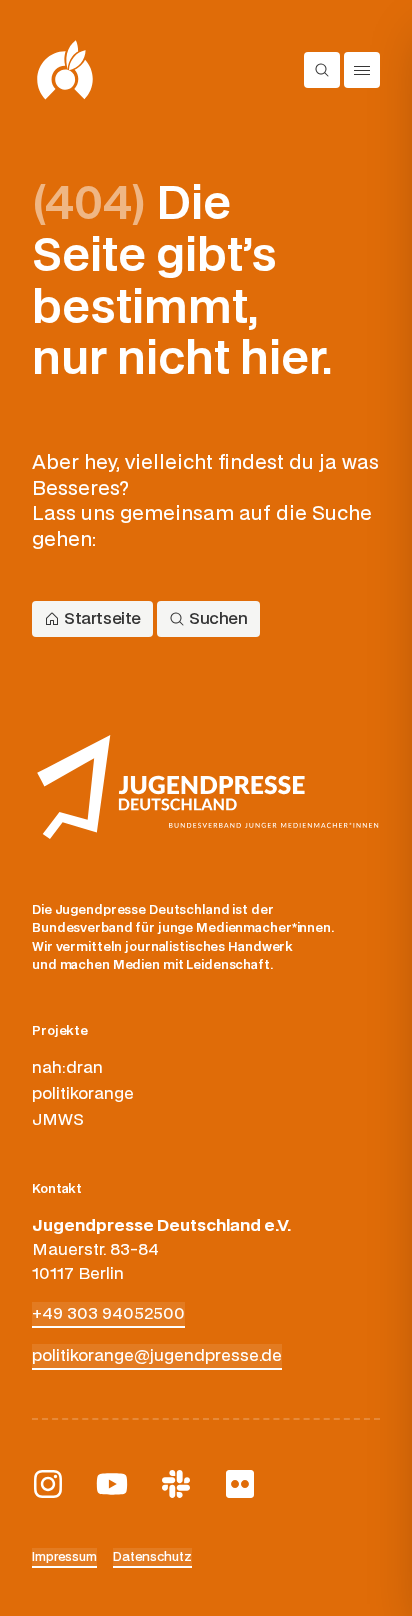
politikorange (83, 1094)
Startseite (102, 619)
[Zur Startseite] (65, 70)
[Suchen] (322, 70)
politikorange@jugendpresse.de (157, 1356)
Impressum (64, 1557)
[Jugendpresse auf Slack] (176, 1484)
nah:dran (67, 1068)
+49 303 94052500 (108, 1314)
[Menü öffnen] (362, 70)
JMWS (58, 1120)
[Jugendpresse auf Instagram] (48, 1484)
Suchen (218, 619)
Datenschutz (152, 1557)
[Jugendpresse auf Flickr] (240, 1484)
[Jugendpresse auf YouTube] (112, 1484)
